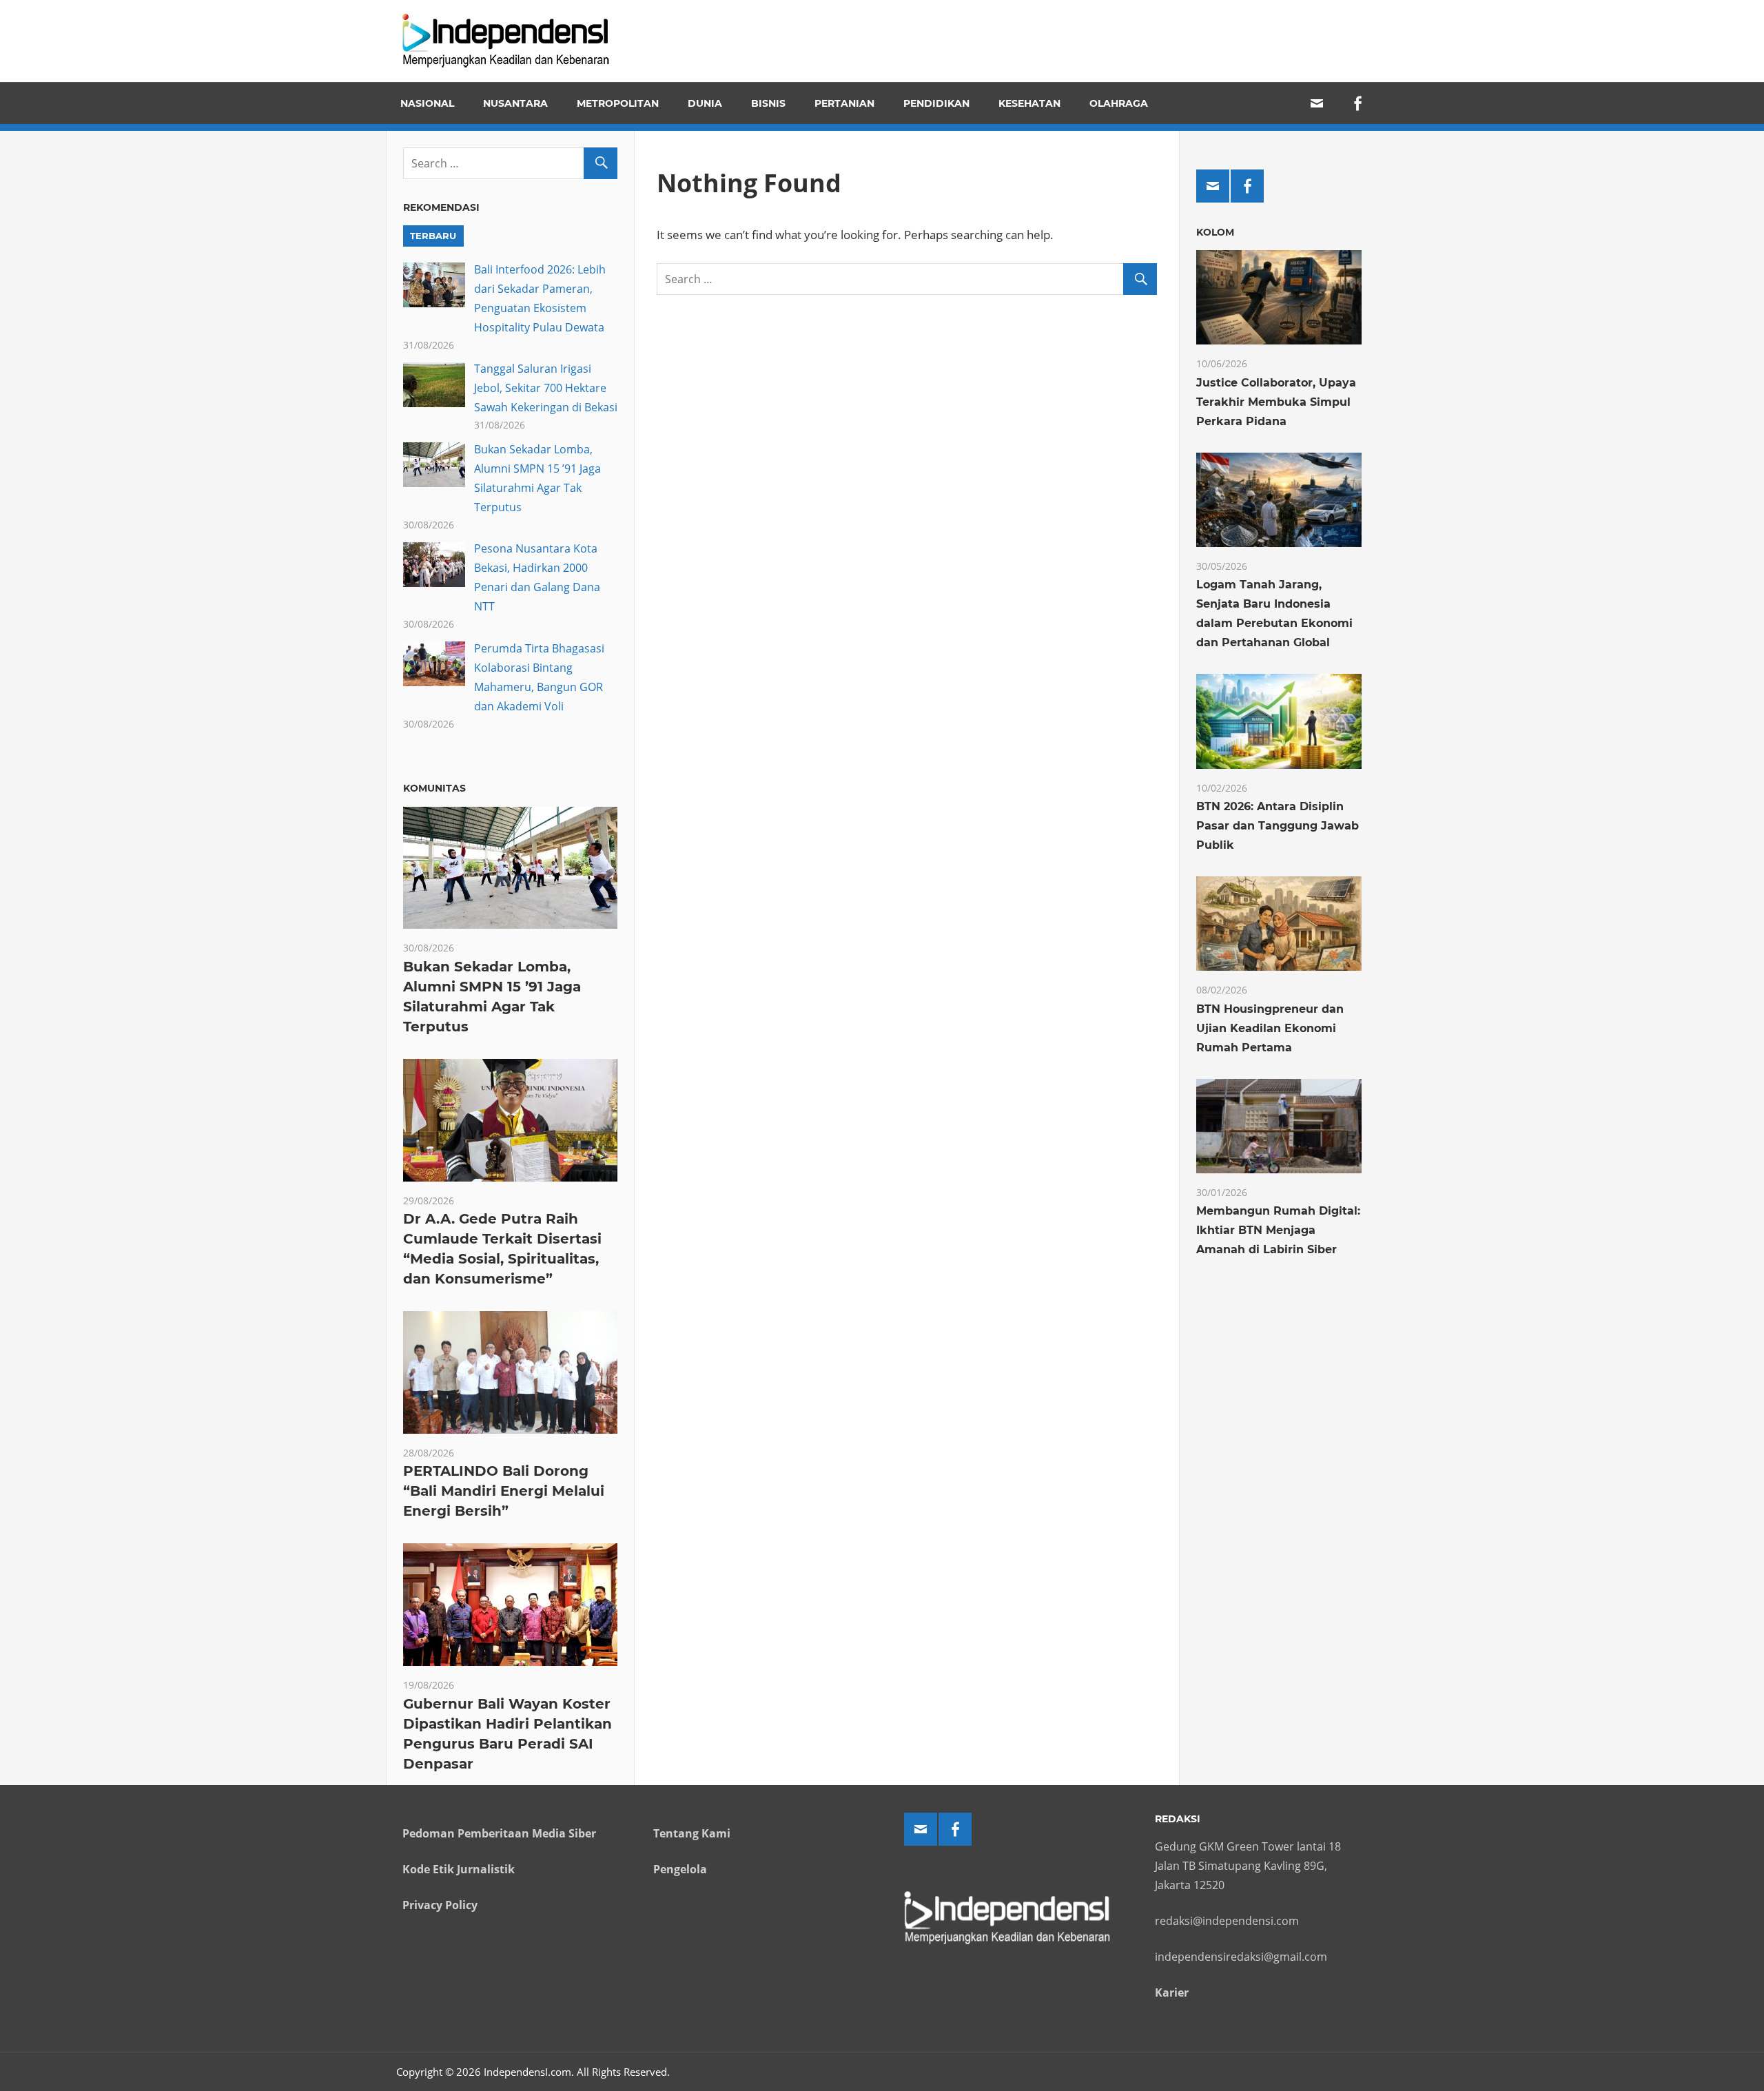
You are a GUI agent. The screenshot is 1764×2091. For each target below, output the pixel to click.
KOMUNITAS (434, 788)
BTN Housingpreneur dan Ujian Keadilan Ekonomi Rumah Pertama (1270, 1028)
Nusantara (515, 103)
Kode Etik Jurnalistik (459, 1869)
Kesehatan (1029, 103)
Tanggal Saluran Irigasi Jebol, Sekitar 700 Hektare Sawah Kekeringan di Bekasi (546, 388)
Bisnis (768, 103)
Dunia (705, 103)
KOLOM (1215, 232)
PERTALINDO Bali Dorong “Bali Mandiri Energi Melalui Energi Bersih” (504, 1491)
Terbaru (433, 236)
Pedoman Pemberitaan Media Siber (499, 1833)
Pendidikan (936, 103)
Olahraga (1119, 103)
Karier (1172, 1992)
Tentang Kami (692, 1833)
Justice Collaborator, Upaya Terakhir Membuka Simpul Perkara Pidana (1276, 402)
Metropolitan (618, 103)
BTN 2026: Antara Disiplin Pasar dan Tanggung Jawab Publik (1278, 826)
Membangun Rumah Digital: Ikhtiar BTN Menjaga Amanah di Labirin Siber (1278, 1230)
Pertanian (844, 103)
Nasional (427, 103)
